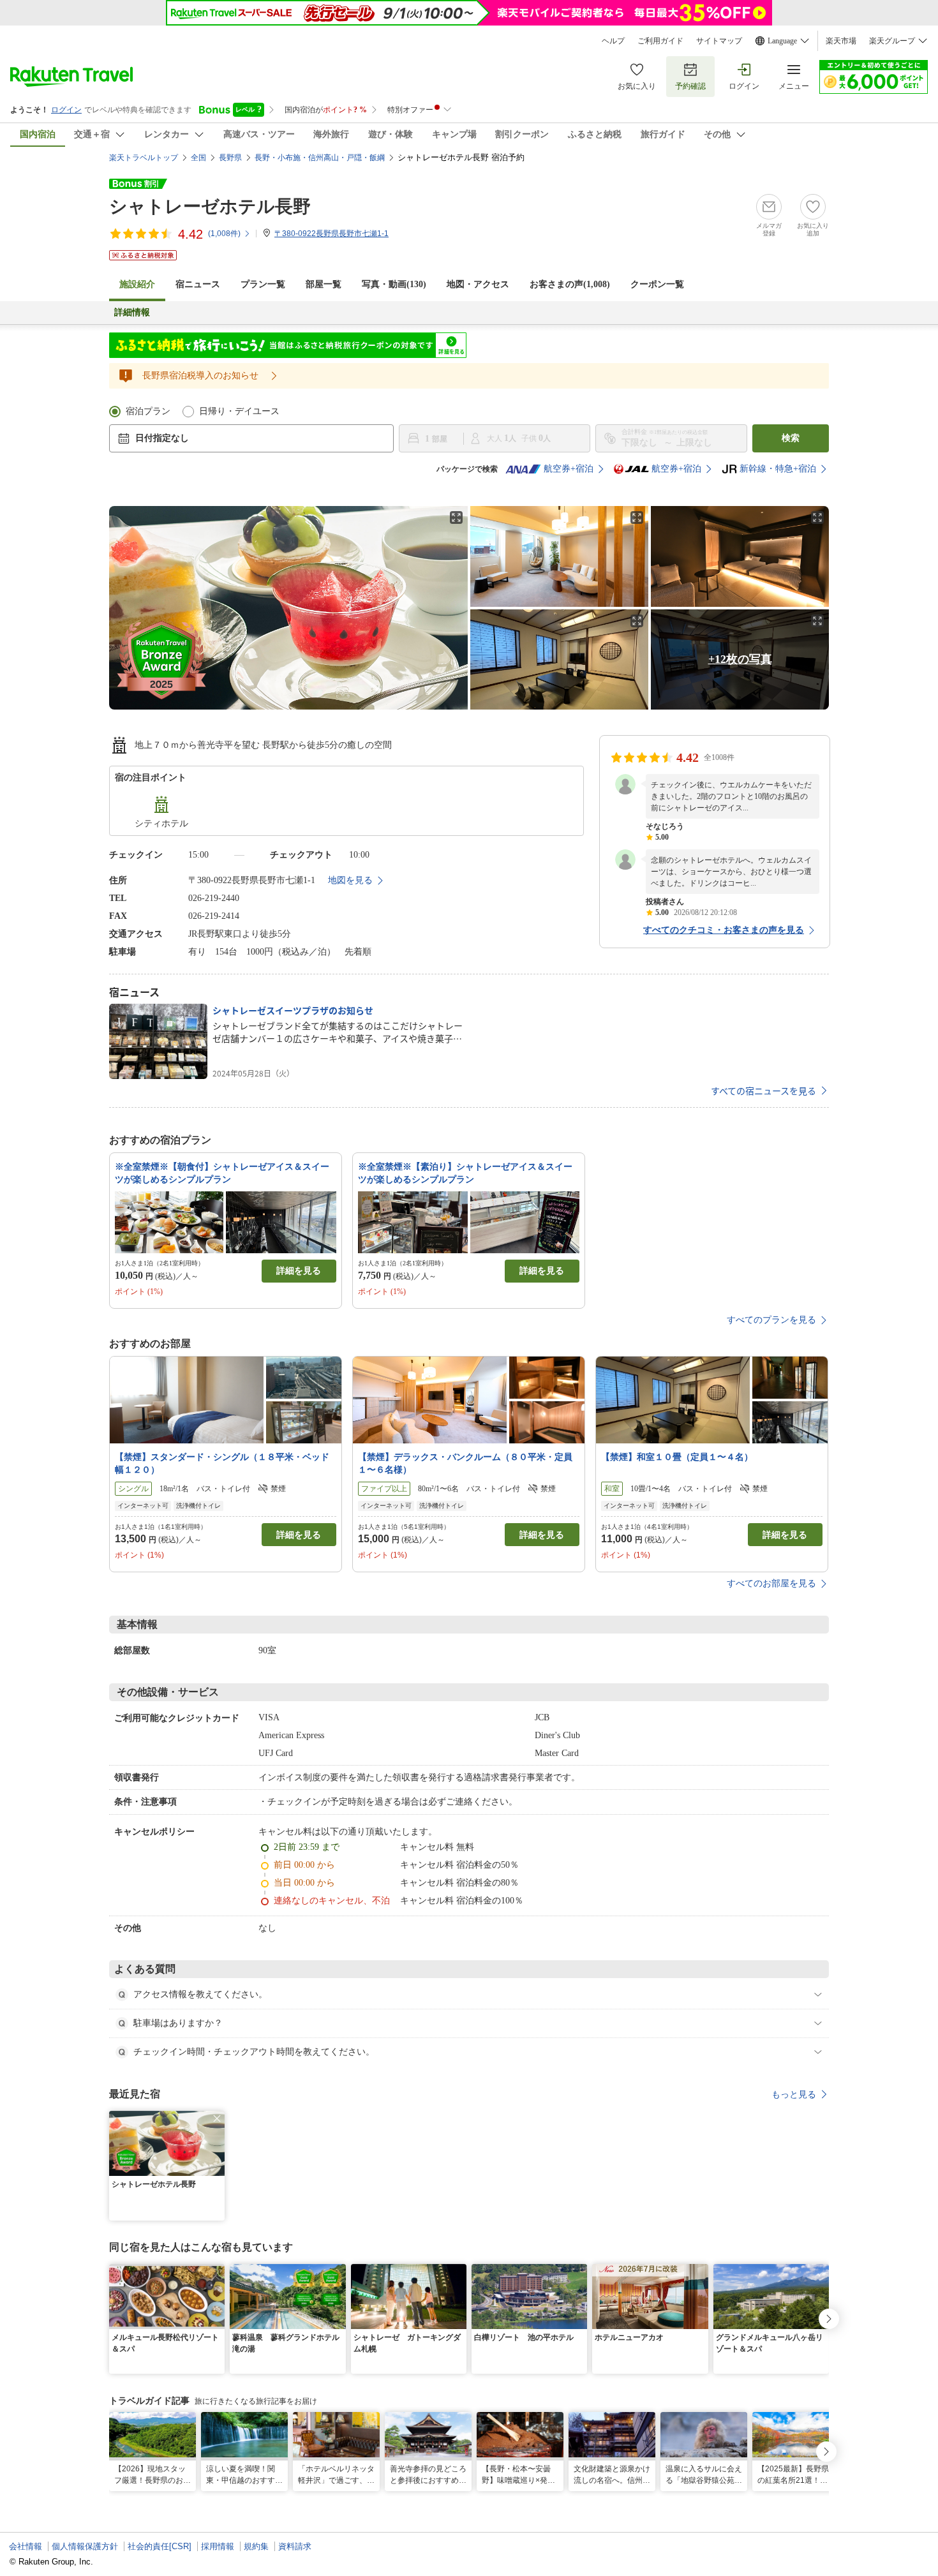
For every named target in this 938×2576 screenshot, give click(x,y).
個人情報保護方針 (85, 2546)
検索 (791, 438)
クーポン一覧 (657, 284)
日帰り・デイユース (239, 411)
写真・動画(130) (394, 284)
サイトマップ (719, 41)
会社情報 (26, 2546)
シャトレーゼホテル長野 (210, 206)
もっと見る (794, 2094)
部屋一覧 (324, 284)
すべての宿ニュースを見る (763, 1091)
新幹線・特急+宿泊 (778, 469)
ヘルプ (613, 41)
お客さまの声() (570, 284)
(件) (224, 234)
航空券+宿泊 (569, 469)
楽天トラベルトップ (144, 158)
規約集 (256, 2546)
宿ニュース (198, 284)
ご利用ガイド (660, 41)
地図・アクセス (478, 284)
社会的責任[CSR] (160, 2546)
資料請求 (295, 2546)
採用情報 (218, 2546)
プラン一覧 (263, 284)
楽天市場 (841, 41)
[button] (217, 2118)
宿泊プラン (148, 411)
